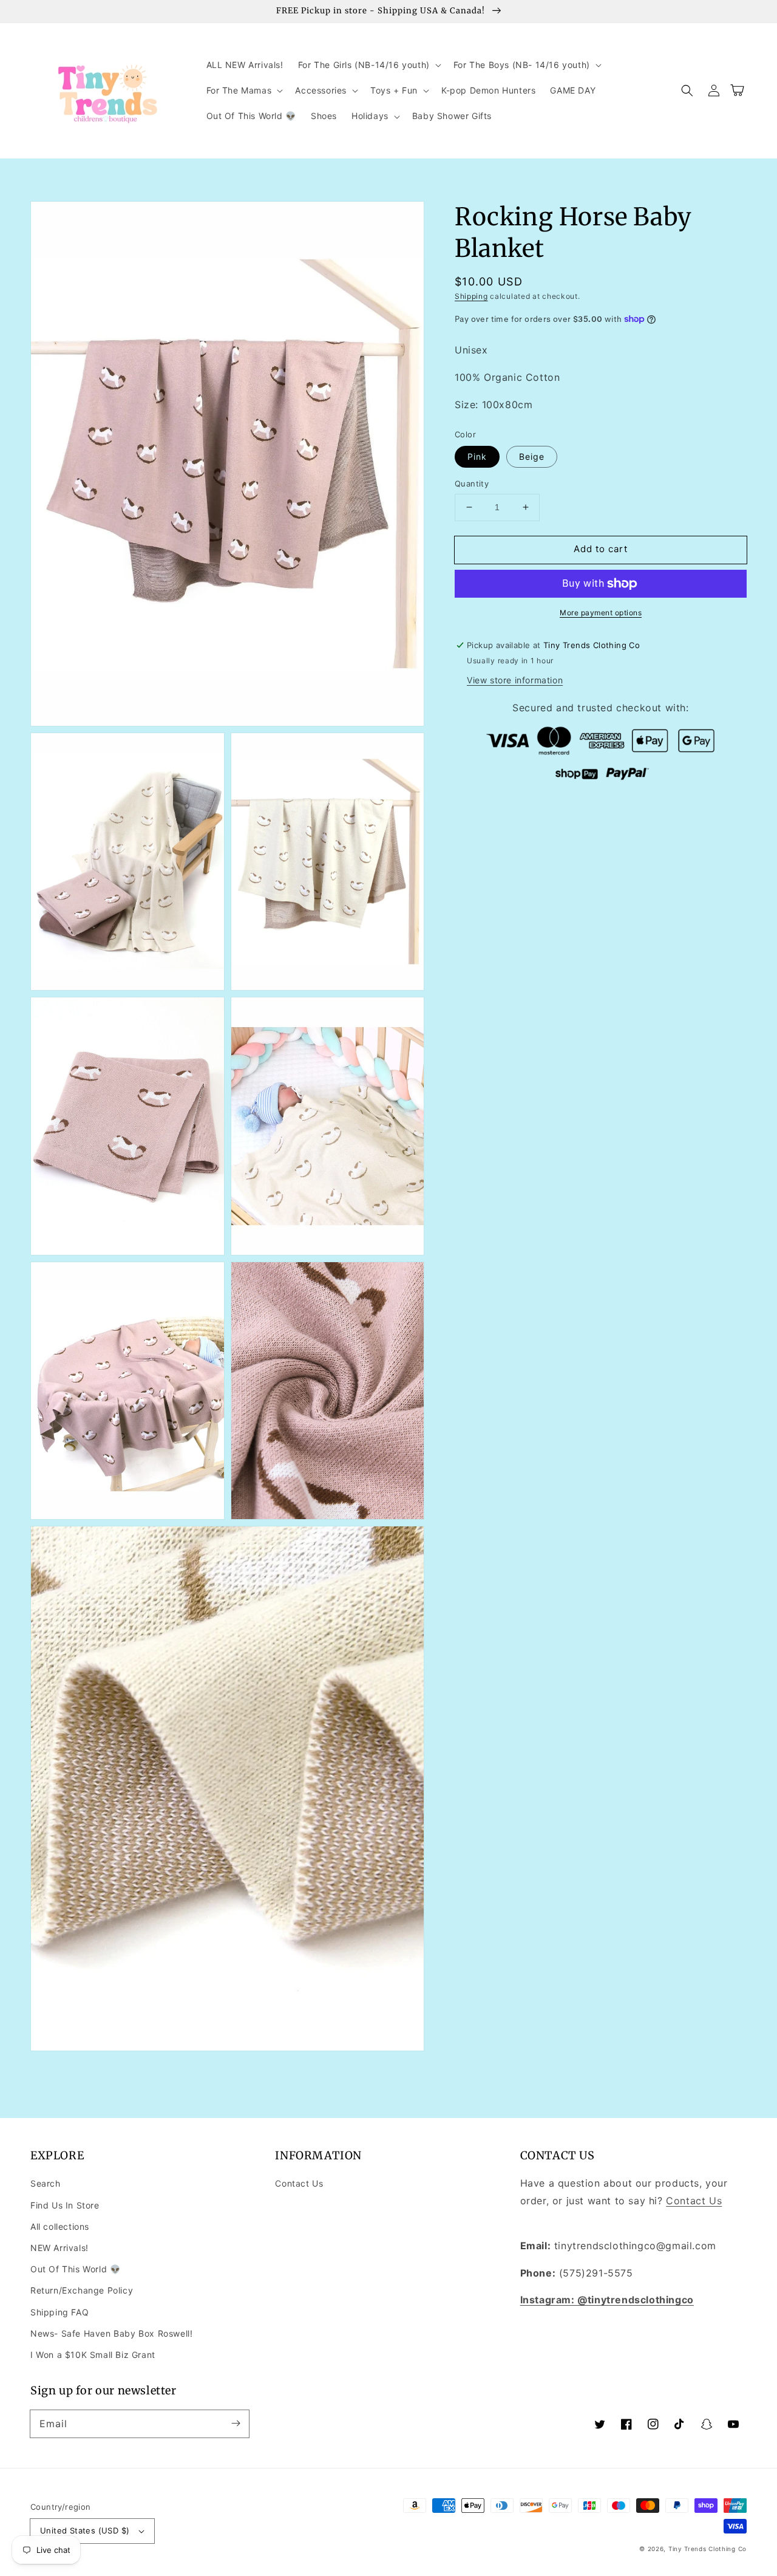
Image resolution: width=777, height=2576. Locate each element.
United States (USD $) (85, 2530)
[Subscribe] (236, 2424)
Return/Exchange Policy (82, 2290)
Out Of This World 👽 (75, 2269)
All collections (60, 2226)
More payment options (601, 613)
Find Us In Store (65, 2205)
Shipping (471, 296)
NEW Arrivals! (59, 2248)
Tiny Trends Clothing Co (707, 2549)
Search (46, 2183)
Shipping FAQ (59, 2312)
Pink (477, 456)
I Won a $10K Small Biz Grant (93, 2355)
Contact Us (299, 2183)
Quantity (472, 483)
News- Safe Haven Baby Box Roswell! (111, 2333)
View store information (515, 680)
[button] (368, 65)
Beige (532, 456)
